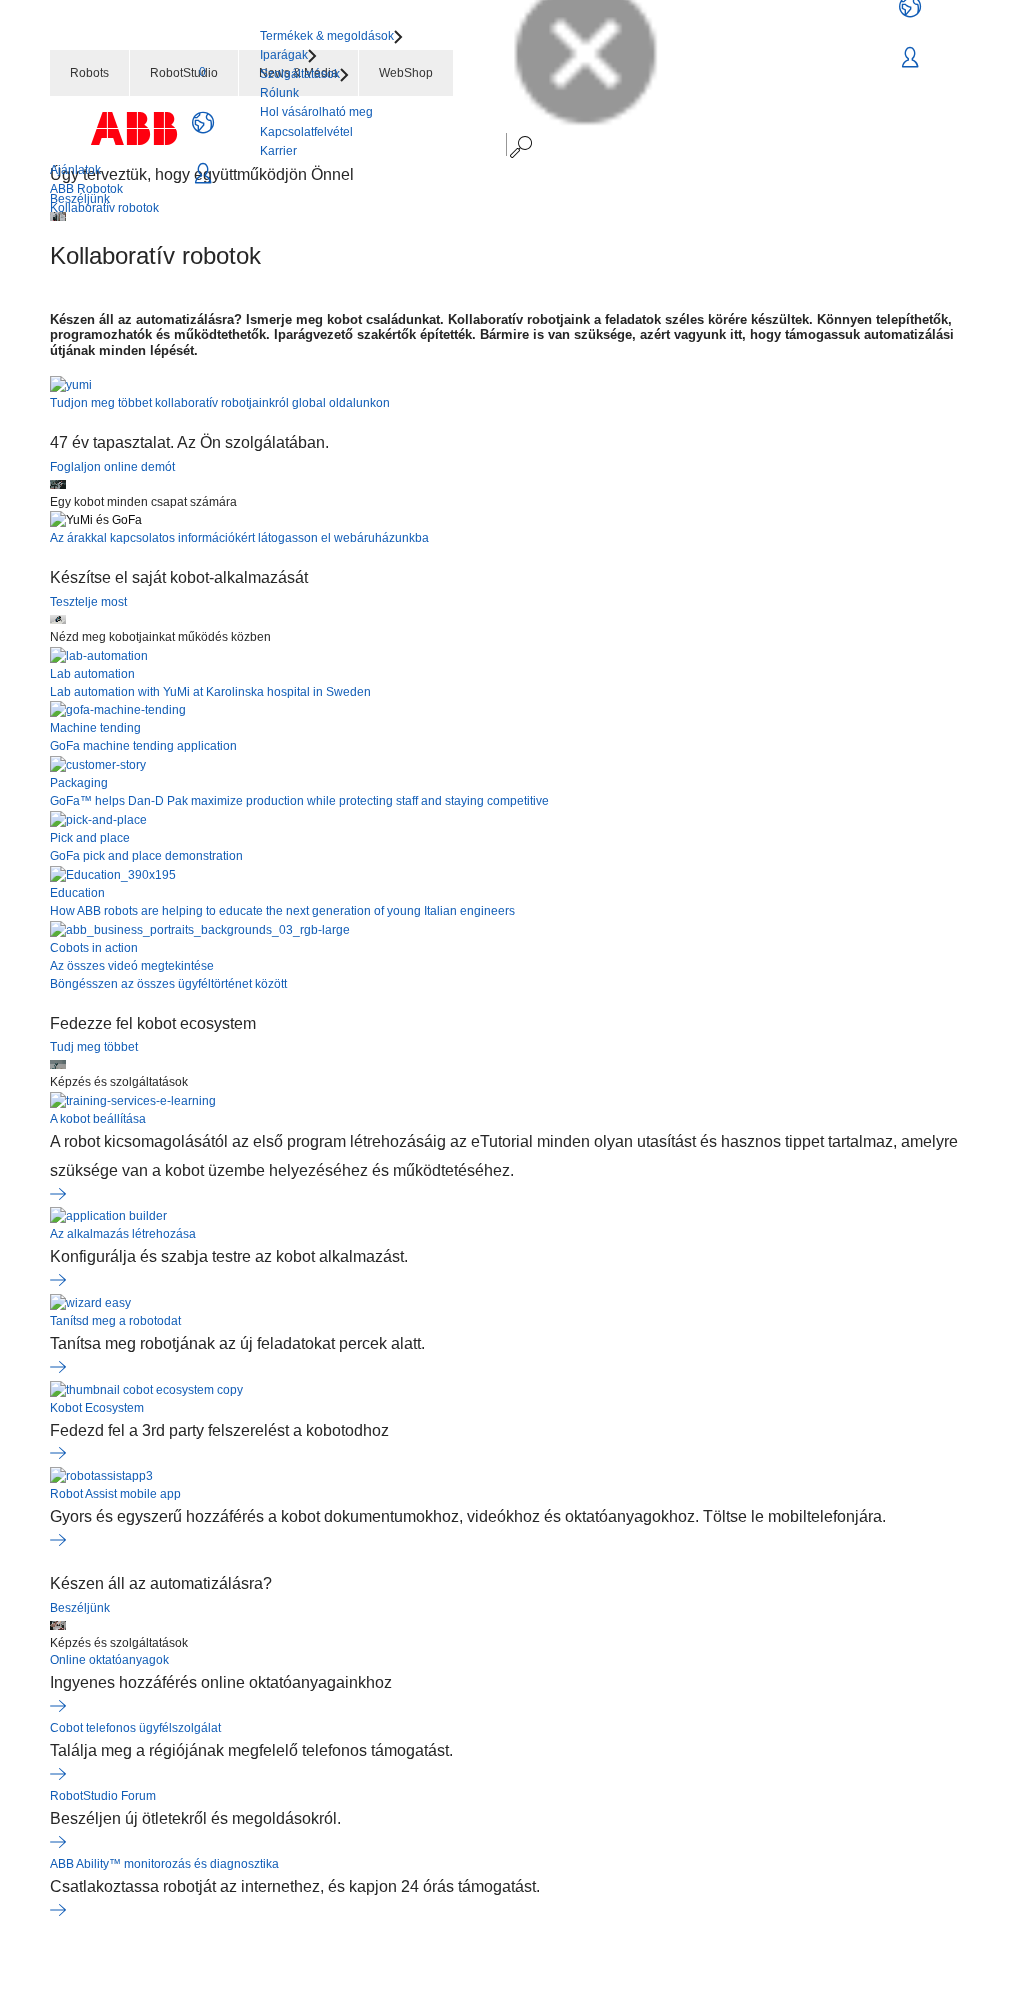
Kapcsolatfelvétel (306, 132)
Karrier (278, 151)
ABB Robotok (86, 189)
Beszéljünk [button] (80, 1608)
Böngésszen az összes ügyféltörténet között (168, 984)
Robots (89, 73)
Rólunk (279, 93)
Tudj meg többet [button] (94, 1047)
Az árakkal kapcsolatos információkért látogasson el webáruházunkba (239, 538)
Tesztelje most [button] (88, 602)
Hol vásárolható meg (316, 112)
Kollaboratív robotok (104, 208)
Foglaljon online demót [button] (112, 467)
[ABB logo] (134, 128)
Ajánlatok (75, 170)
